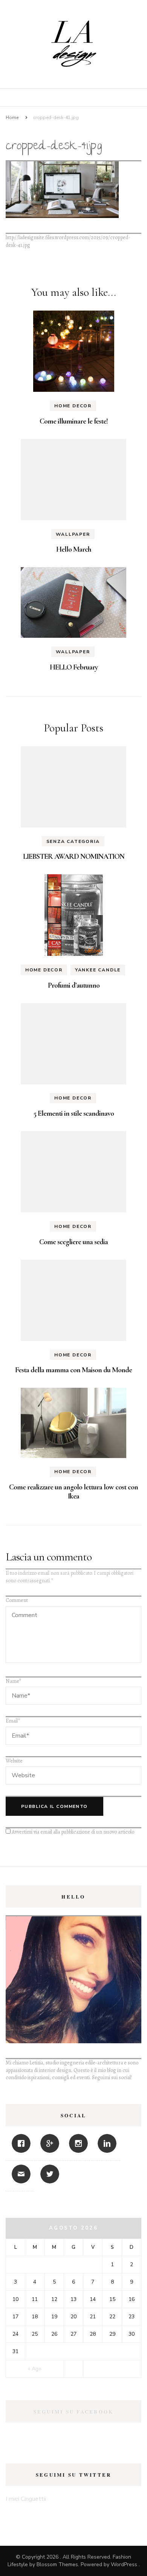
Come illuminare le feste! (74, 421)
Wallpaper (73, 534)
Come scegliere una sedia (73, 1242)
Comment (17, 1600)
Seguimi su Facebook (74, 2411)
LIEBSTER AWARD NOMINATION (74, 857)
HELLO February (74, 667)
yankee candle (98, 970)
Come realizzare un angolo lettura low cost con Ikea (73, 1492)
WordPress (124, 2564)
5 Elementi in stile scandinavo (74, 1113)
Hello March (74, 549)
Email (13, 1721)
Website (14, 1761)
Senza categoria (73, 841)
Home (12, 118)
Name (13, 1681)
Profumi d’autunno (74, 985)
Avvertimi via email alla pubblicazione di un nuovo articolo (73, 1832)
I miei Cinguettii (26, 2499)
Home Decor (73, 406)
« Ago (35, 2369)
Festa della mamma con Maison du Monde (73, 1370)
